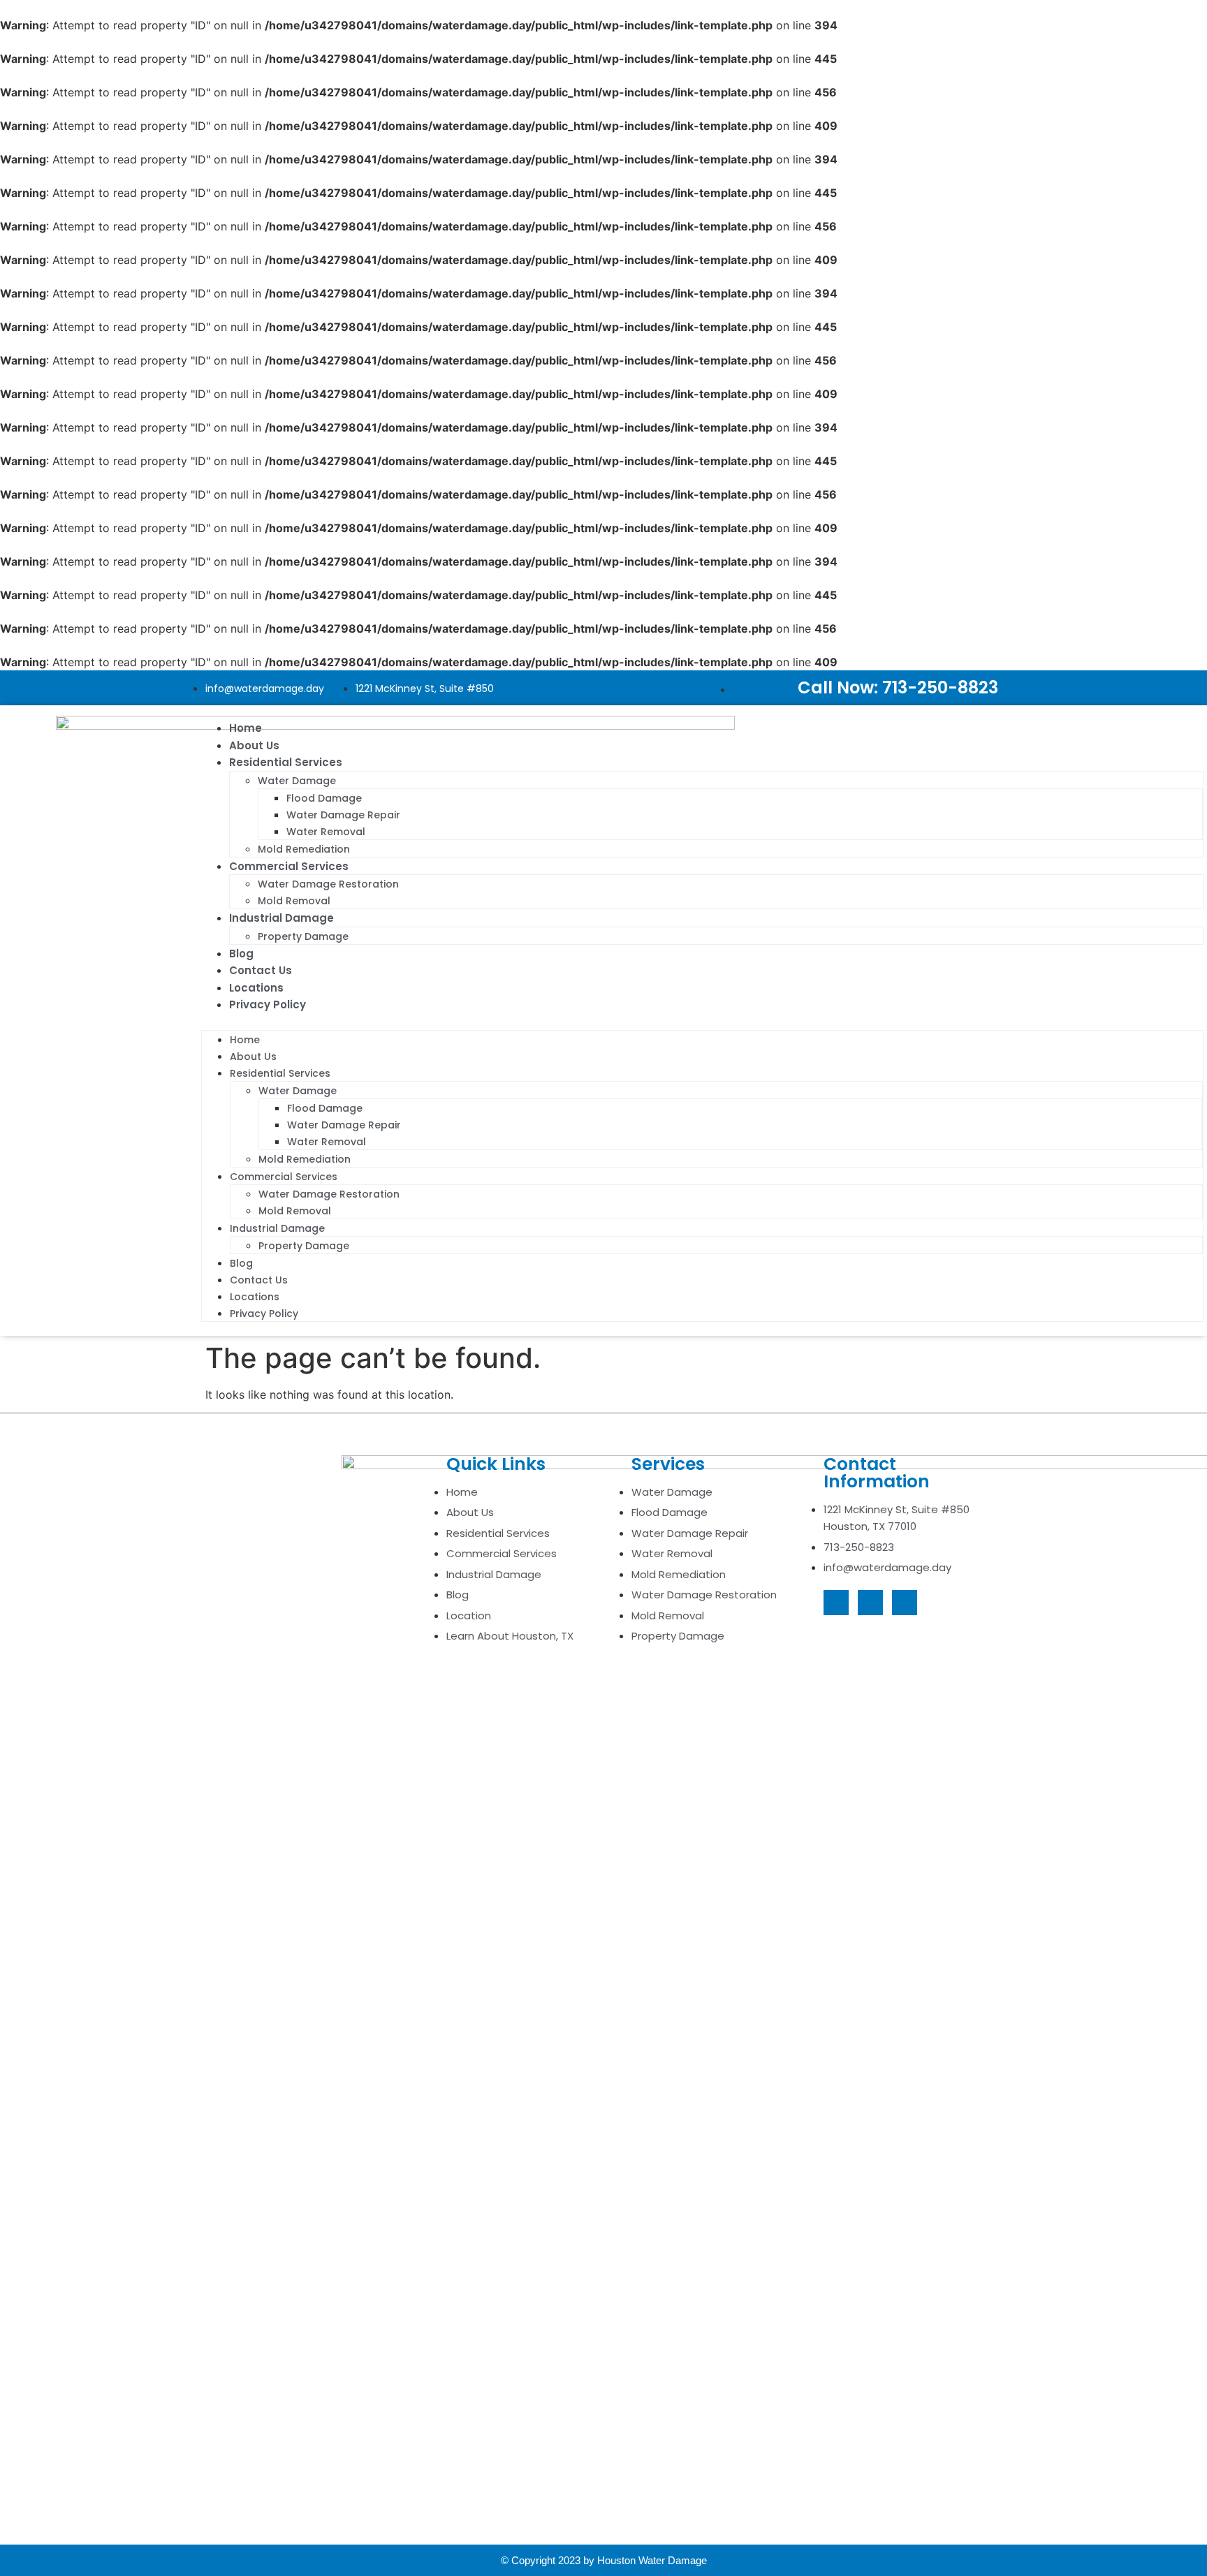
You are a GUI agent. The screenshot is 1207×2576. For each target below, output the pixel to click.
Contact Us (261, 970)
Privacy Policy (268, 1004)
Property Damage (303, 936)
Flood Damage (324, 798)
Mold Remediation (304, 849)
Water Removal (326, 832)
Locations (256, 988)
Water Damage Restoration (328, 884)
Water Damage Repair (343, 815)
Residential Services (286, 762)
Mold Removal (294, 901)
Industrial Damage (281, 918)
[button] (702, 1022)
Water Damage (297, 781)
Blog (241, 954)
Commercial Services (289, 866)
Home (246, 728)
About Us (254, 745)
